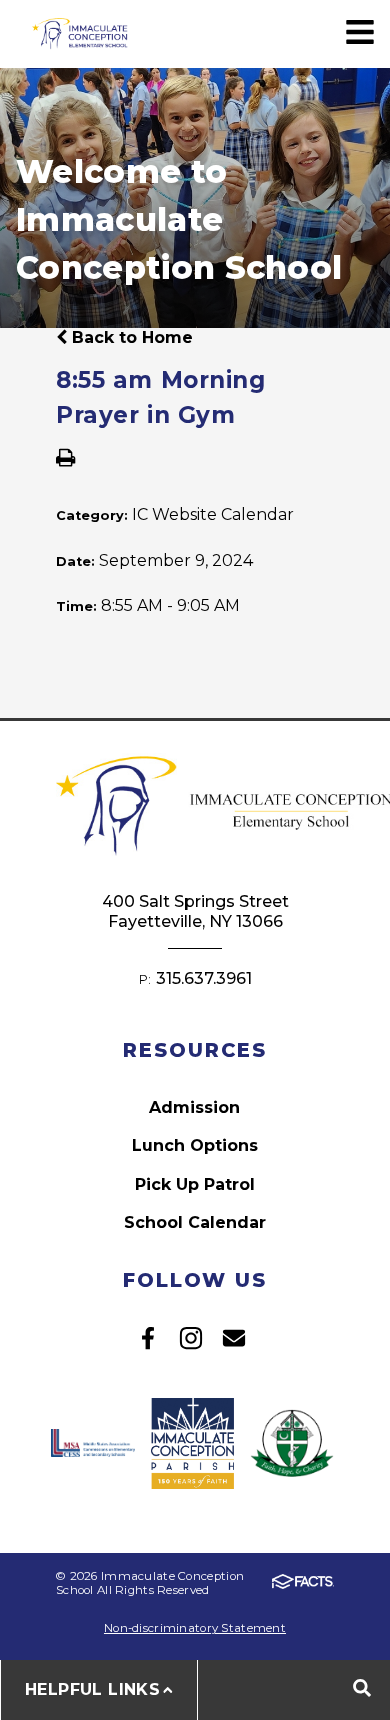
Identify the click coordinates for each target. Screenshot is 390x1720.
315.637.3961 (204, 978)
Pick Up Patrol (195, 1184)
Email (234, 1338)
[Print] (65, 459)
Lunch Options (195, 1145)
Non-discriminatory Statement (195, 1628)
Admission (194, 1107)
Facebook (148, 1338)
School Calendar (195, 1222)
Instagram (191, 1338)
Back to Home (130, 337)
